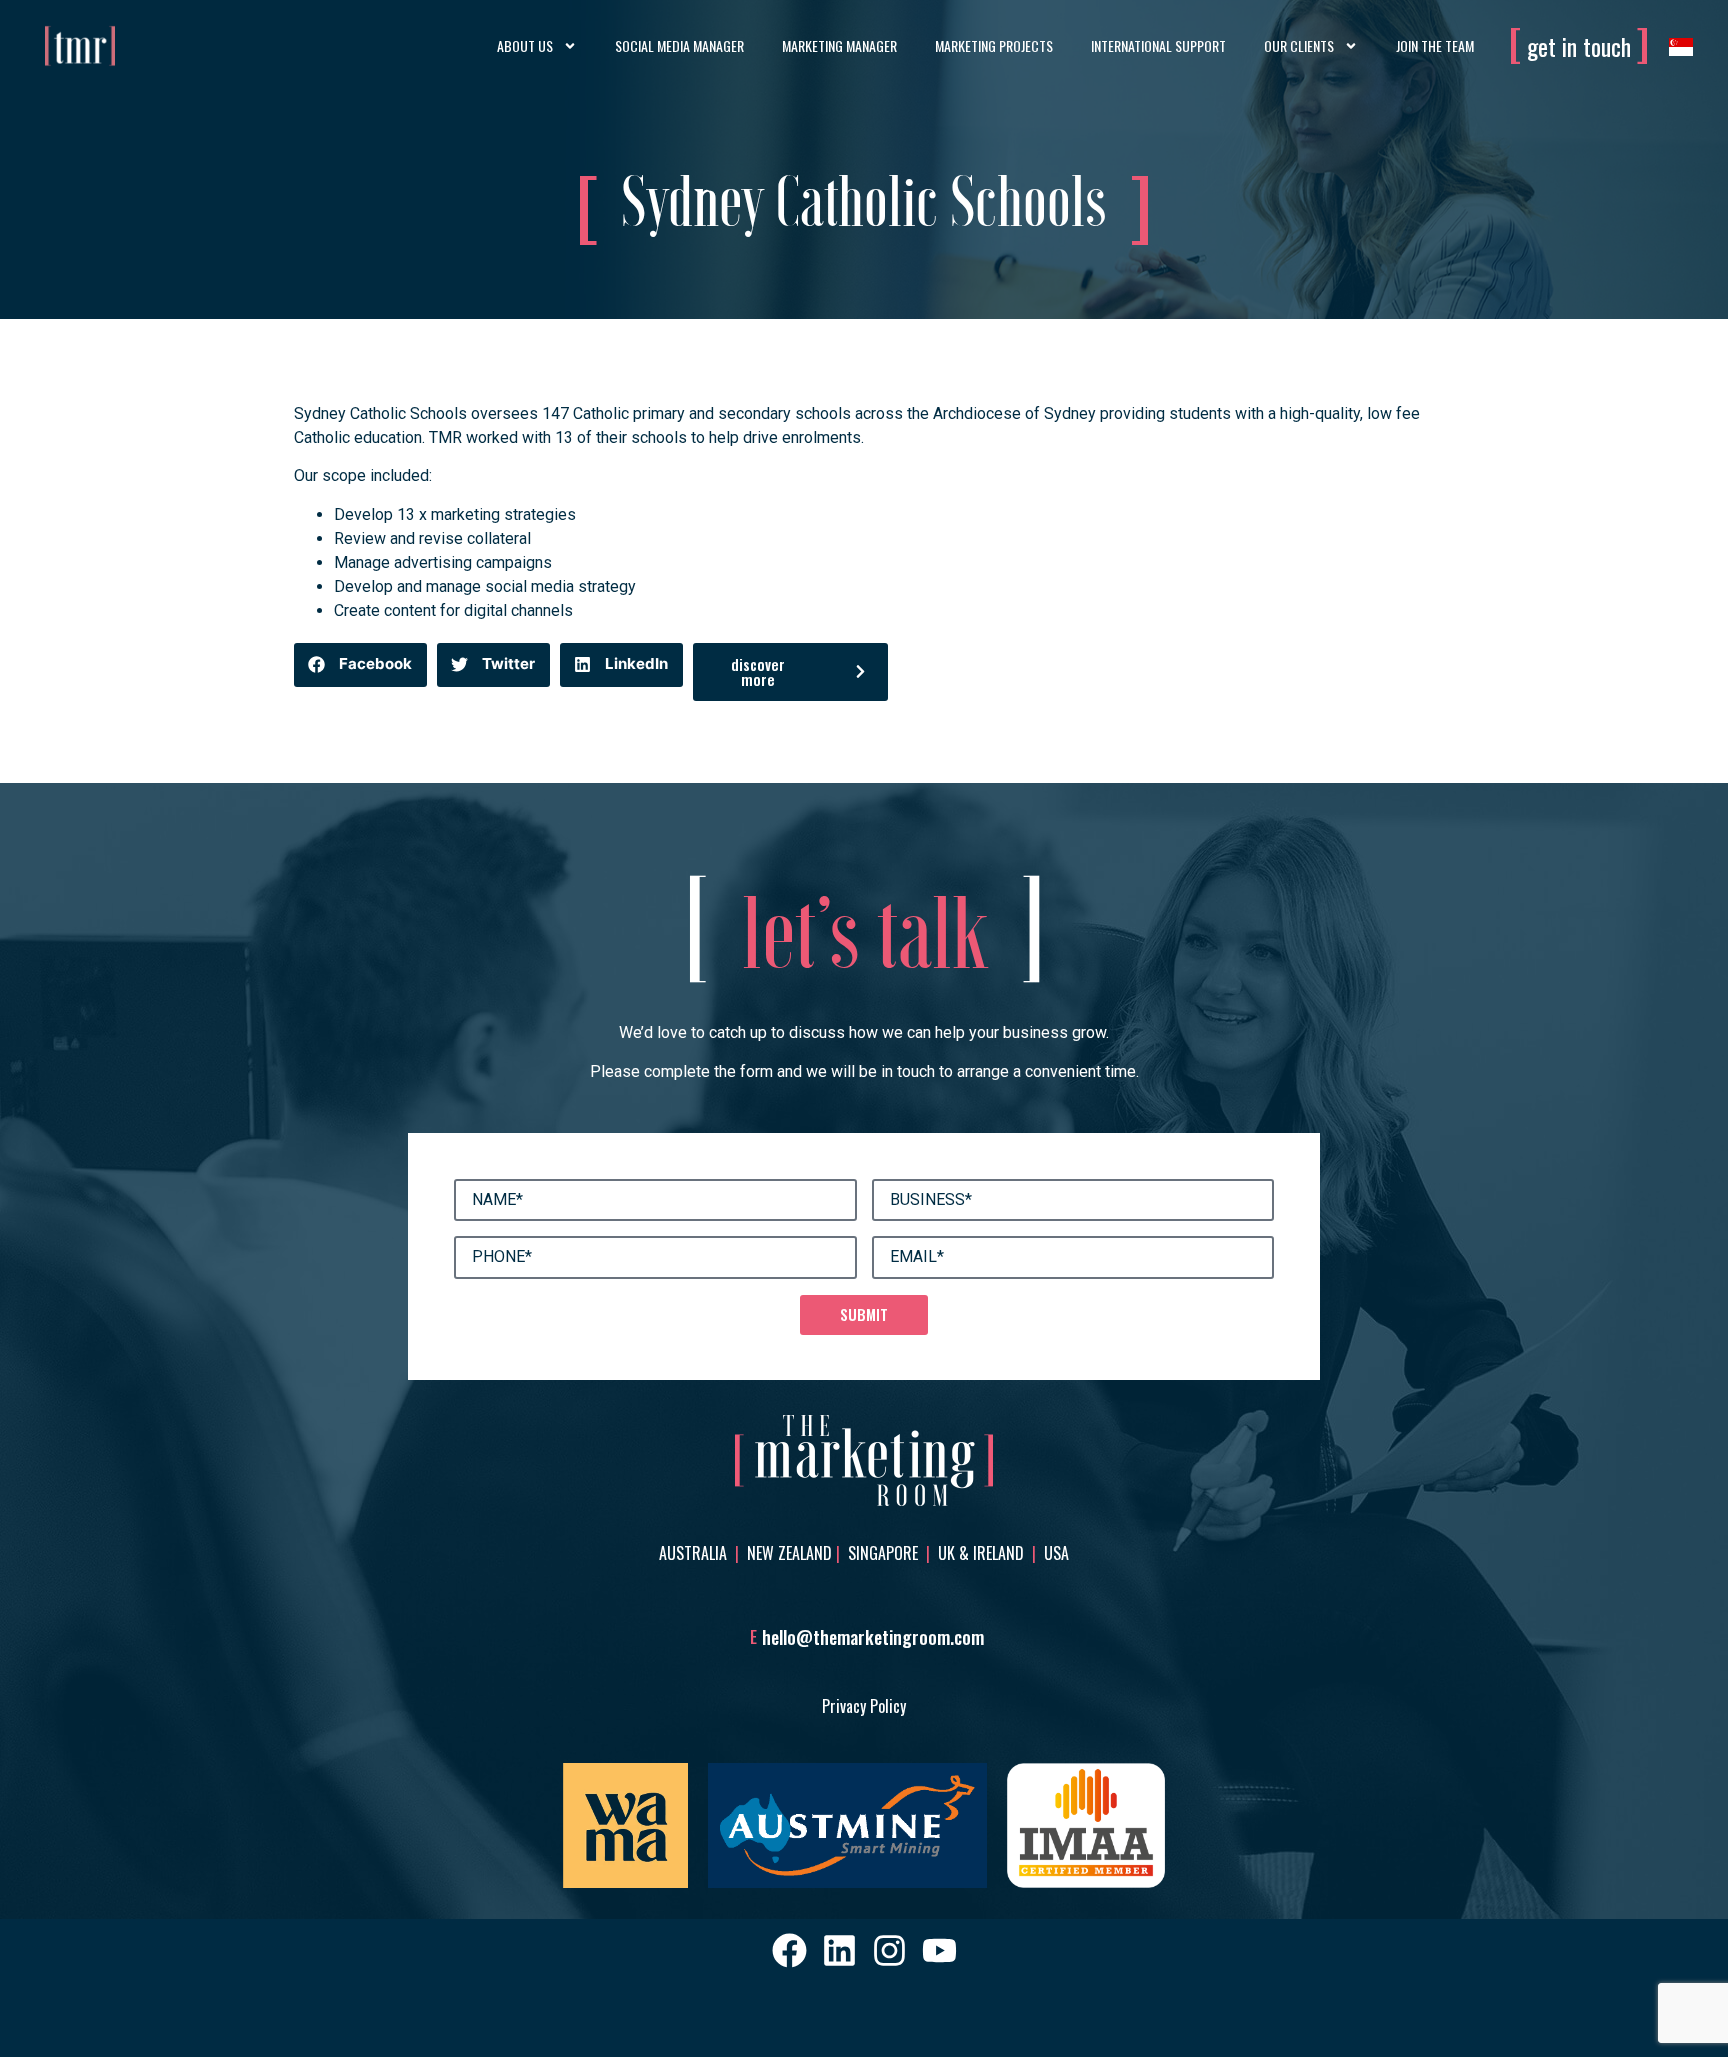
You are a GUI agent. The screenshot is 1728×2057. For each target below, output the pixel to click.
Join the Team (1435, 45)
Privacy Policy (864, 1706)
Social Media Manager (679, 45)
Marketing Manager (839, 45)
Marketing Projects (994, 45)
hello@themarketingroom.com (873, 1637)
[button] (360, 665)
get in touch (1579, 46)
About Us (525, 45)
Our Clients (1299, 45)
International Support (1158, 45)
